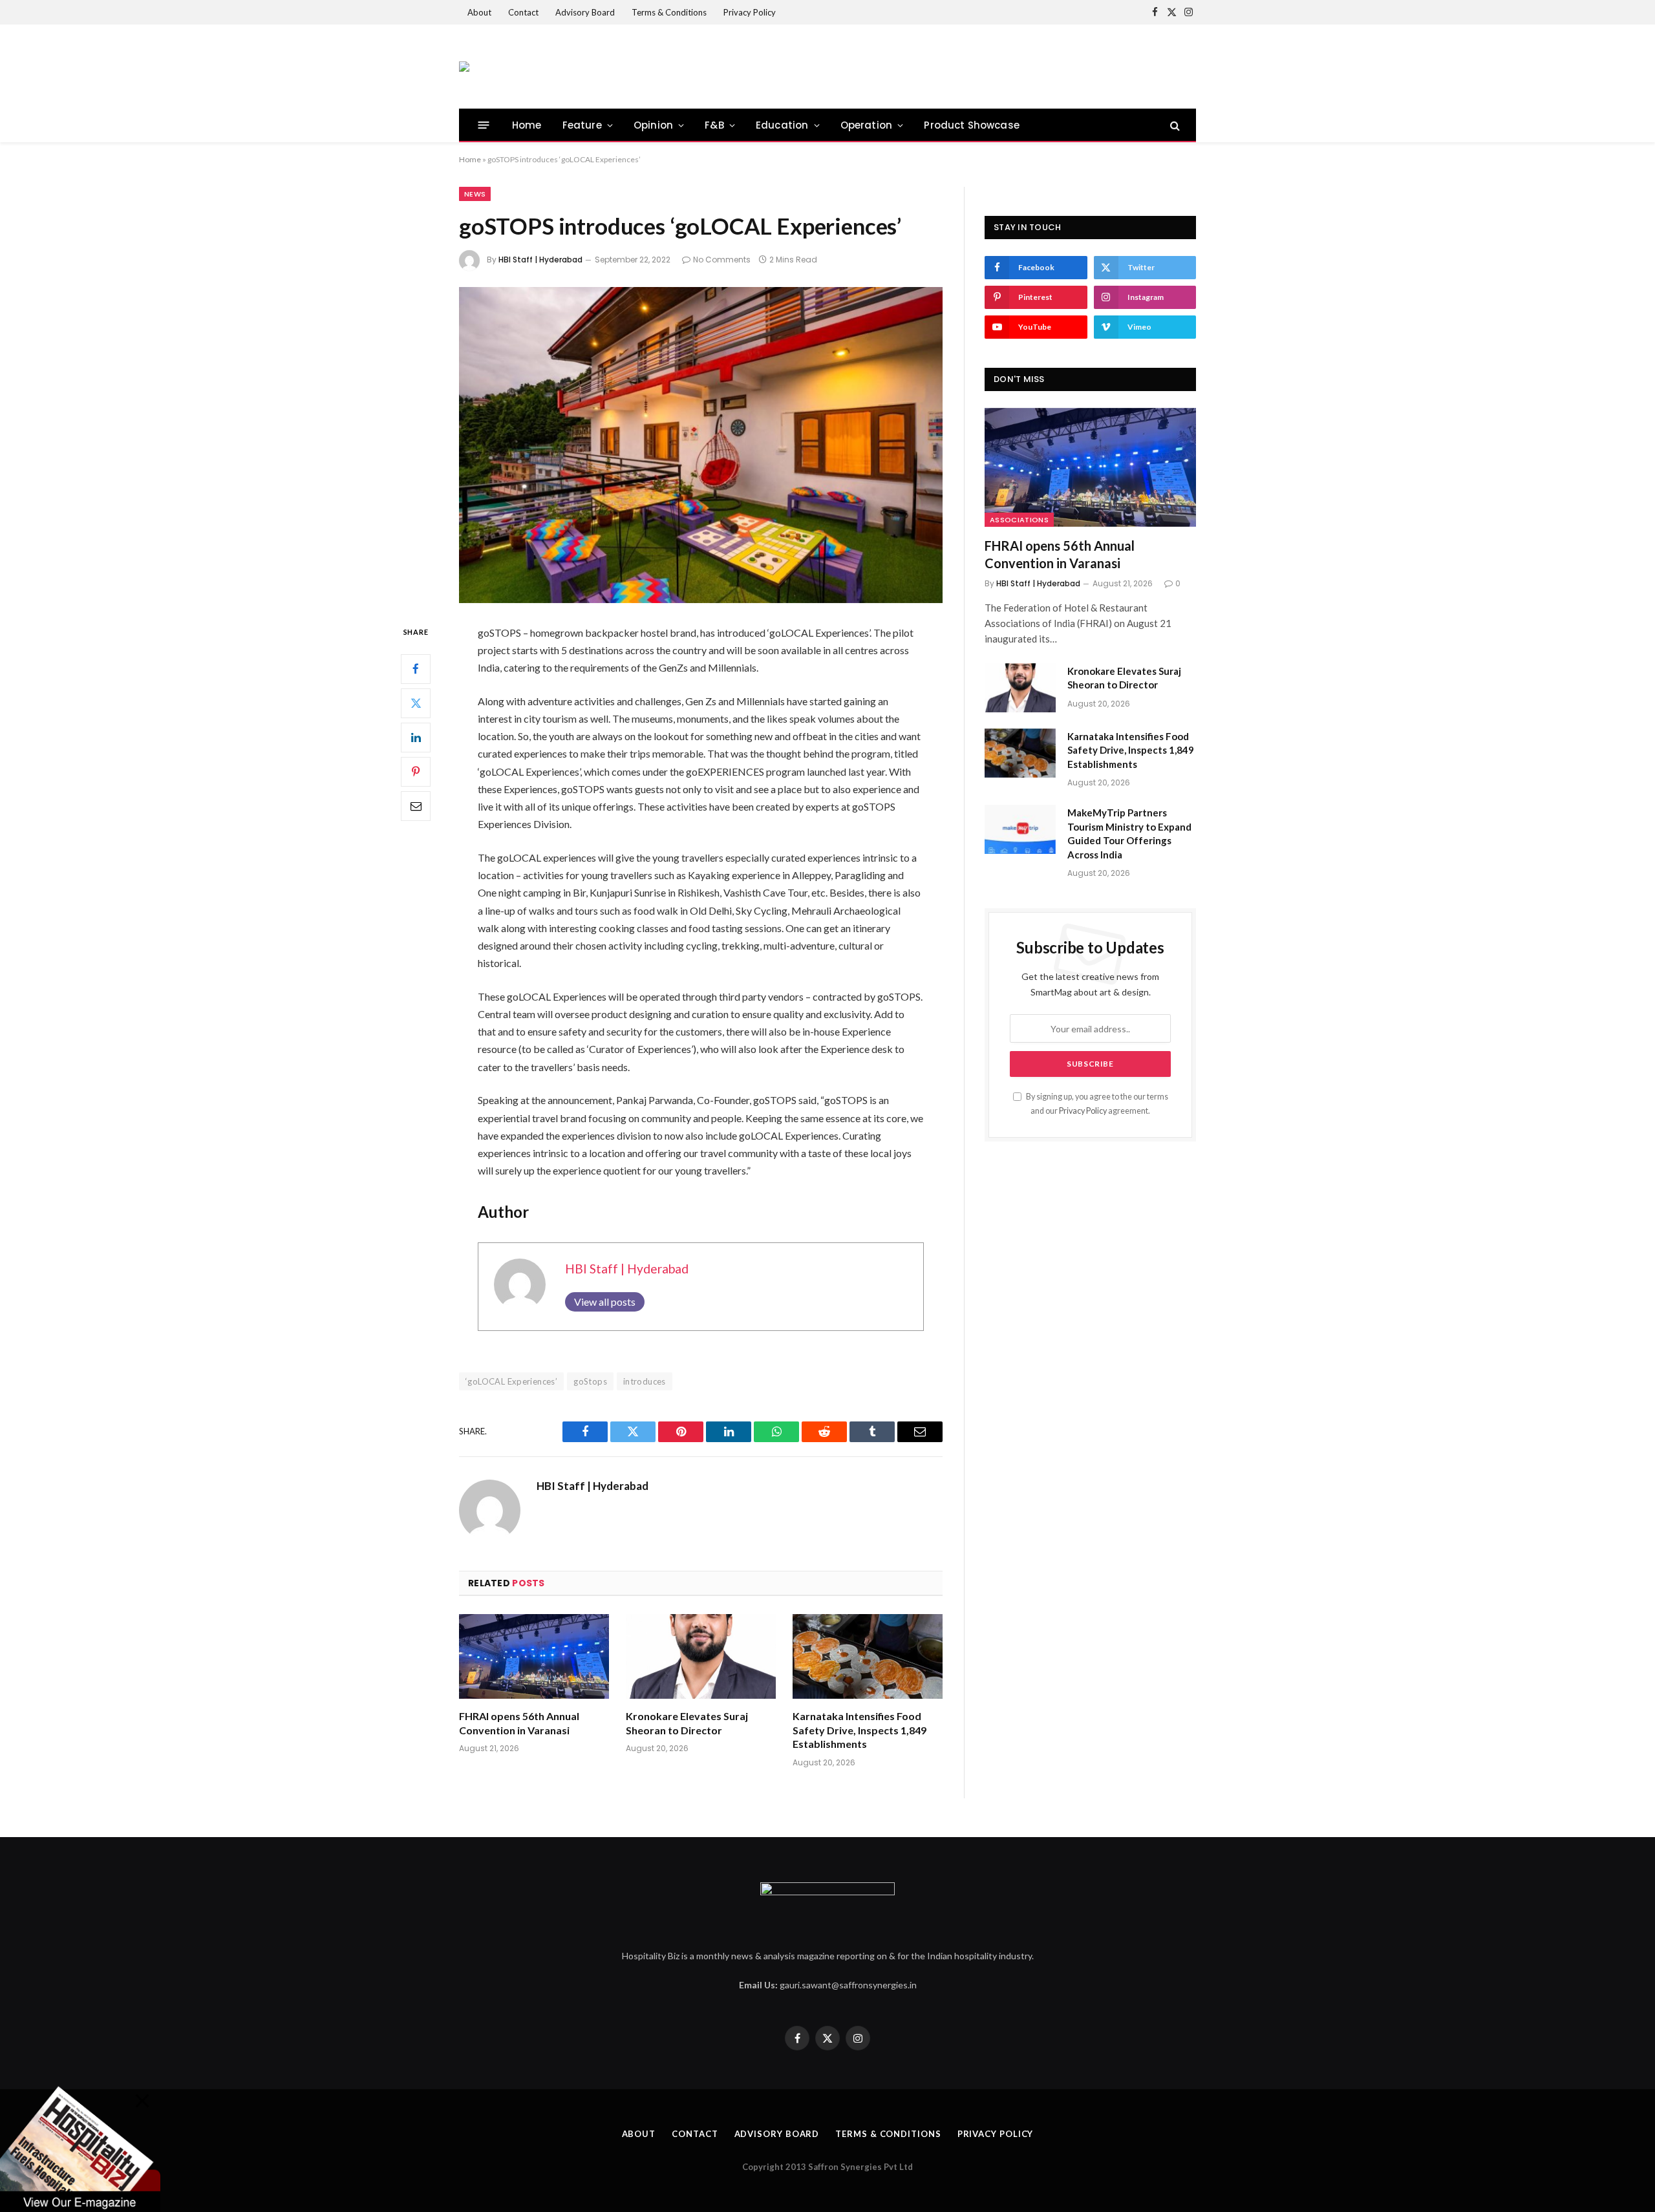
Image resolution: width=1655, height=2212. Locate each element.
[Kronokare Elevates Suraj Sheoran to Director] (701, 1656)
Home (527, 125)
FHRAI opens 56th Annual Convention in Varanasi (519, 1723)
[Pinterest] (416, 771)
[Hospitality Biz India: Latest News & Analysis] (464, 67)
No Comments (722, 260)
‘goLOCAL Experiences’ (511, 1381)
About (479, 12)
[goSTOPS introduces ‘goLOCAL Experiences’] (701, 445)
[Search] (1174, 125)
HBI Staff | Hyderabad (540, 260)
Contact (523, 12)
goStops (590, 1381)
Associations (1019, 520)
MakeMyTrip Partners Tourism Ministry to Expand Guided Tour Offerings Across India (1129, 833)
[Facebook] (416, 668)
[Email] (416, 805)
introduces (645, 1381)
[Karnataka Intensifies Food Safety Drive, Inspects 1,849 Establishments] (868, 1656)
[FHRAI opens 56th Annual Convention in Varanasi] (534, 1656)
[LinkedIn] (416, 737)
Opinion (653, 125)
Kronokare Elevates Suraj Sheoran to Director (687, 1723)
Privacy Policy (750, 12)
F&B (714, 125)
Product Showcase (972, 125)
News (475, 194)
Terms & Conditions (669, 12)
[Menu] (484, 125)
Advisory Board (585, 12)
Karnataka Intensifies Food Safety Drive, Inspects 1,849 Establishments (860, 1730)
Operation (867, 125)
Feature (582, 125)
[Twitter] (416, 703)
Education (782, 125)
